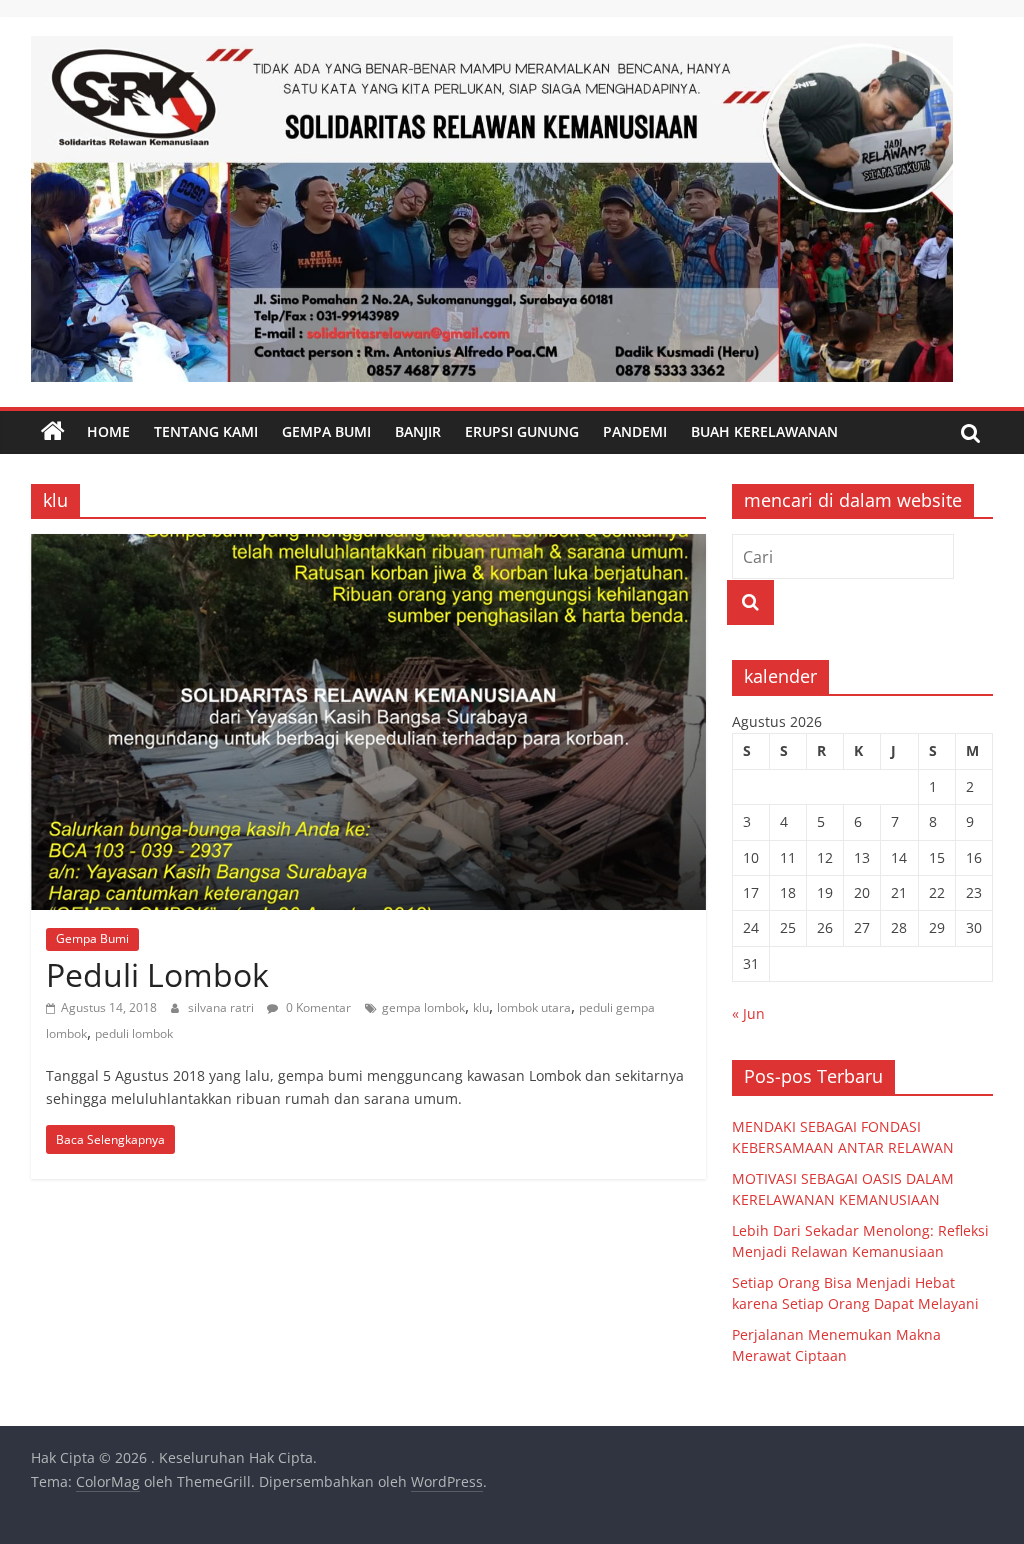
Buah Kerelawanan (764, 431)
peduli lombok (134, 1033)
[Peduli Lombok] (368, 546)
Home (108, 431)
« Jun (748, 1013)
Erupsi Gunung (522, 431)
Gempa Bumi (326, 431)
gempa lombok (423, 1007)
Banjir (418, 431)
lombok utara (534, 1007)
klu (481, 1007)
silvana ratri (222, 1007)
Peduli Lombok (157, 974)
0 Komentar (317, 1007)
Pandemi (635, 431)
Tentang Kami (206, 431)
